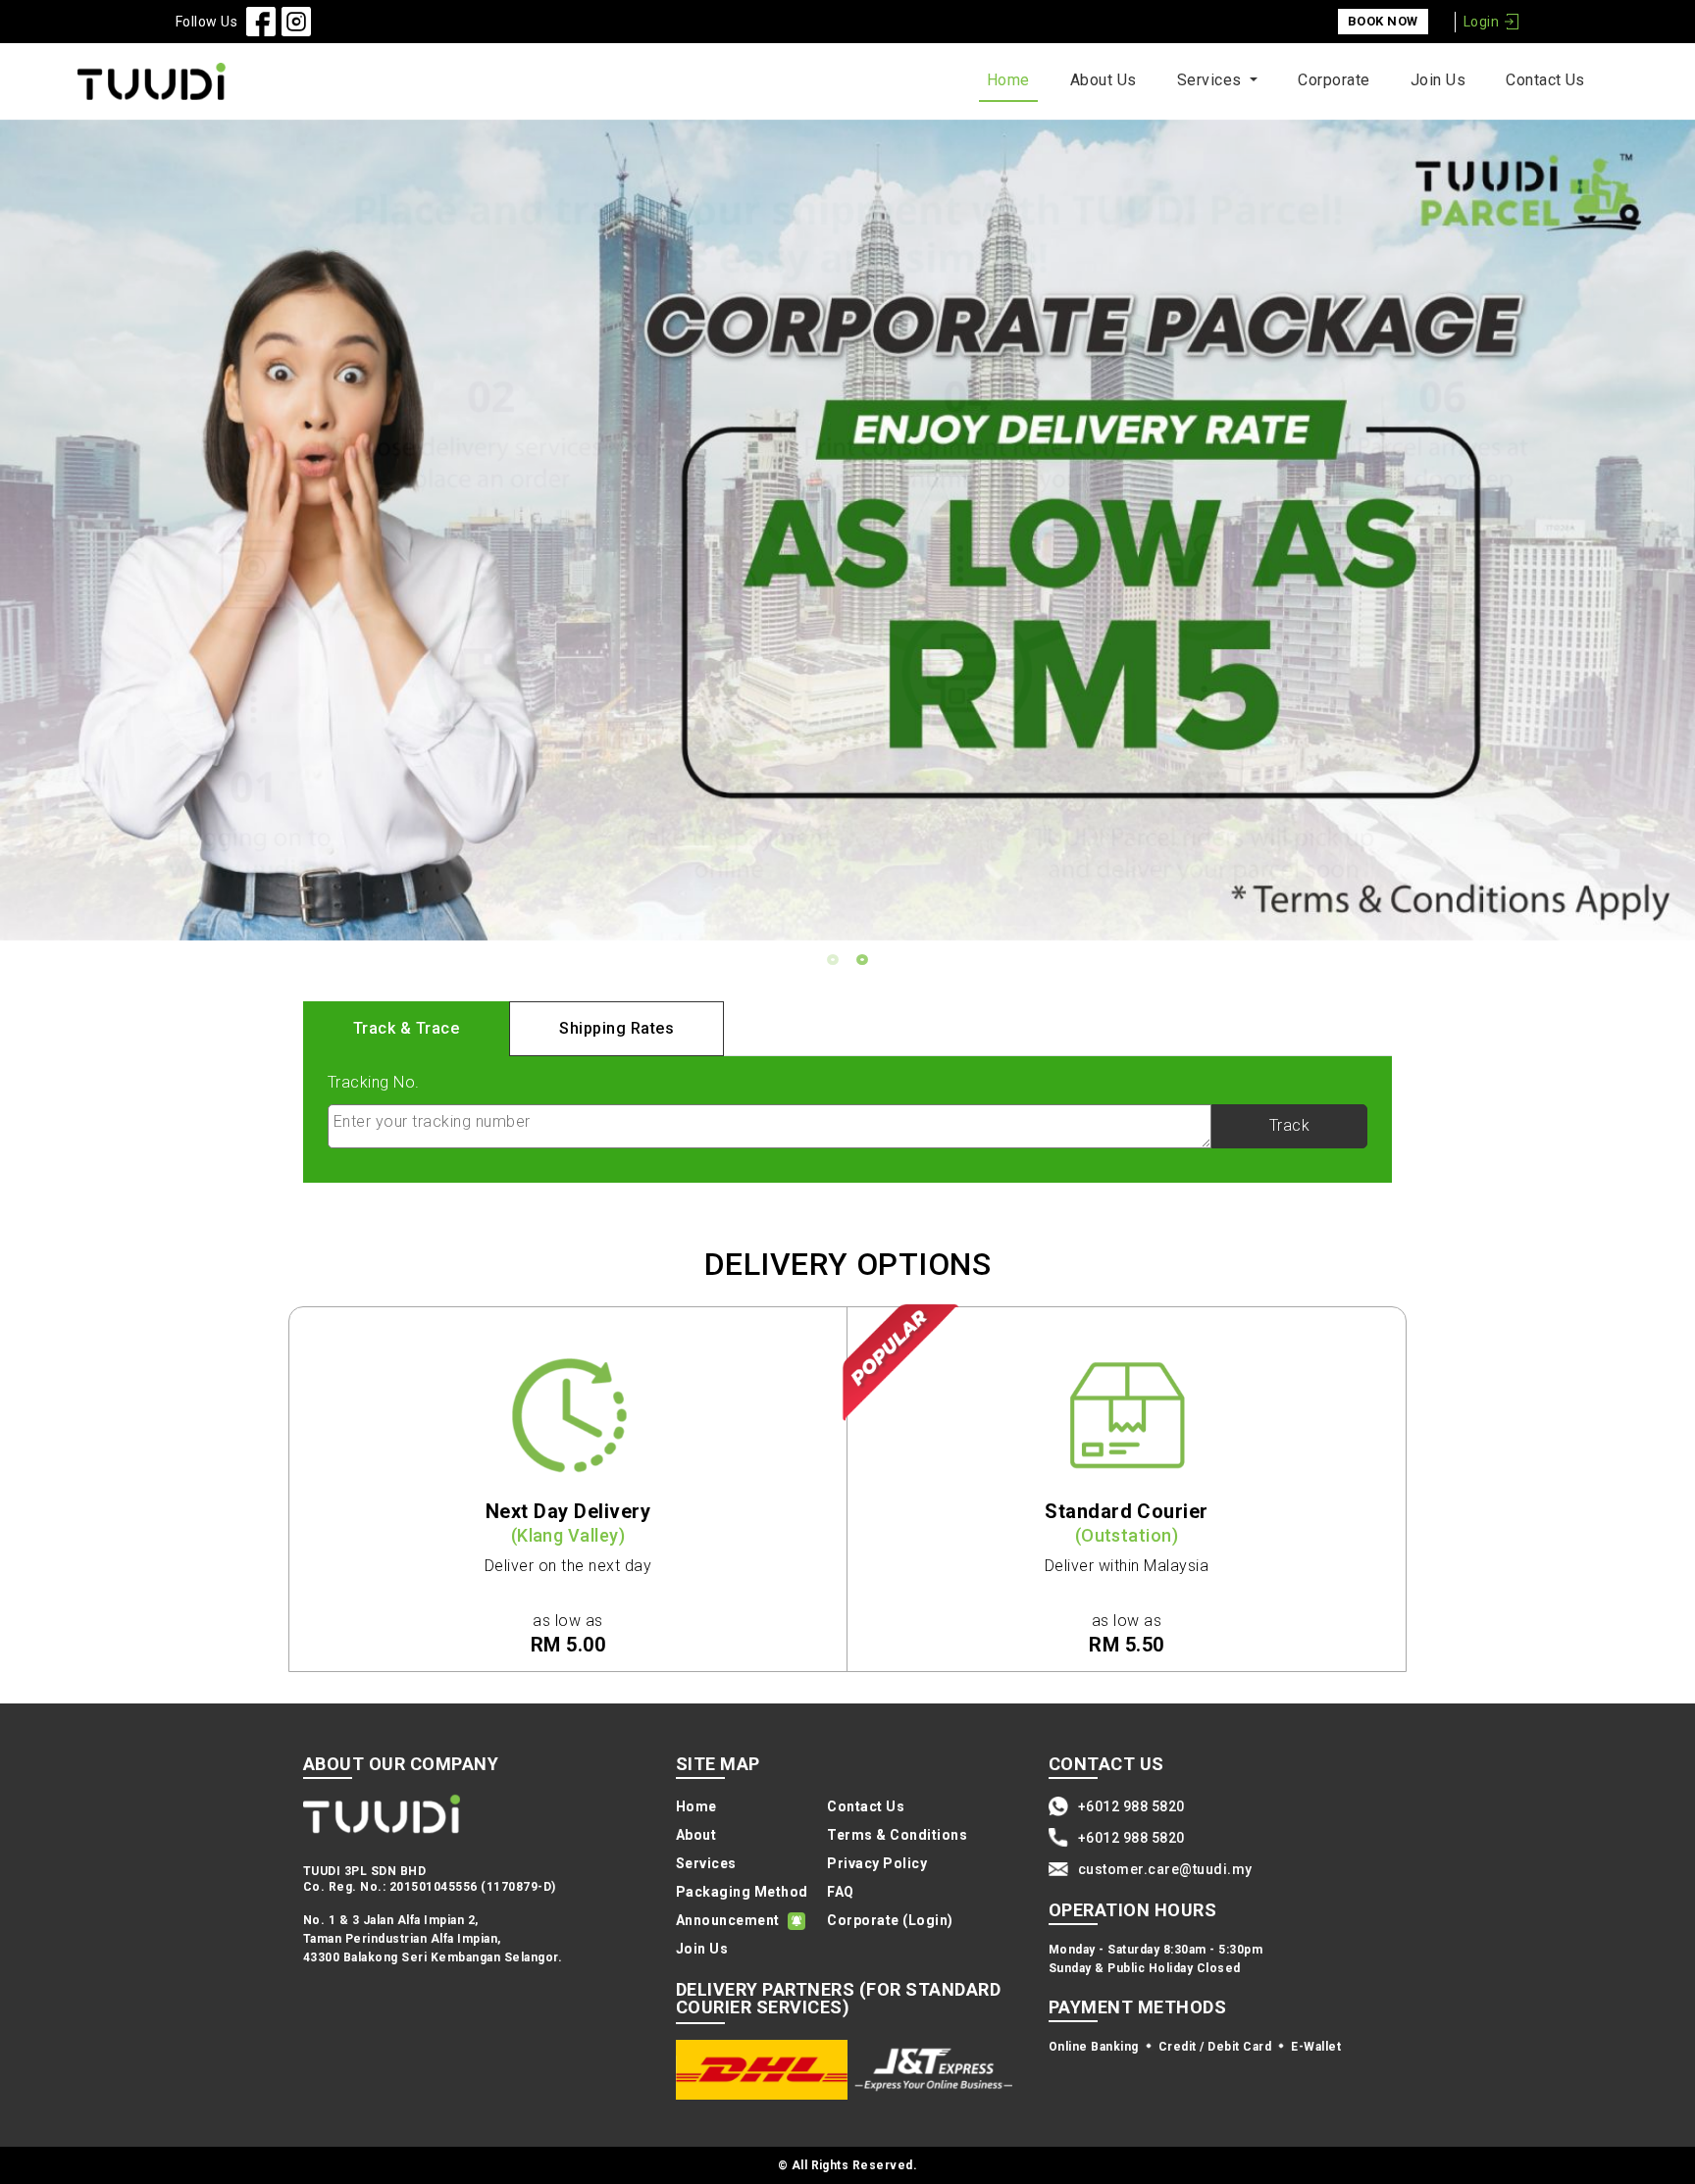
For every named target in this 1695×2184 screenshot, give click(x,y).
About (696, 1835)
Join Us (1438, 80)
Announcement (728, 1920)
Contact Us (1545, 80)
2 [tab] (862, 960)
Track (1289, 1125)
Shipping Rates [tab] (616, 1028)
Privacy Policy (877, 1863)
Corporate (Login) (890, 1920)
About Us (1104, 80)
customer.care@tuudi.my (1165, 1869)
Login (1481, 22)
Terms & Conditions (897, 1835)
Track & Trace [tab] (406, 1028)
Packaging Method (742, 1892)
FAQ (841, 1892)
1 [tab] (833, 960)
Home (1008, 80)
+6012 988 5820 (1131, 1806)
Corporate (1334, 80)
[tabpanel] (847, 530)
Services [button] (1211, 80)
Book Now (1383, 21)
